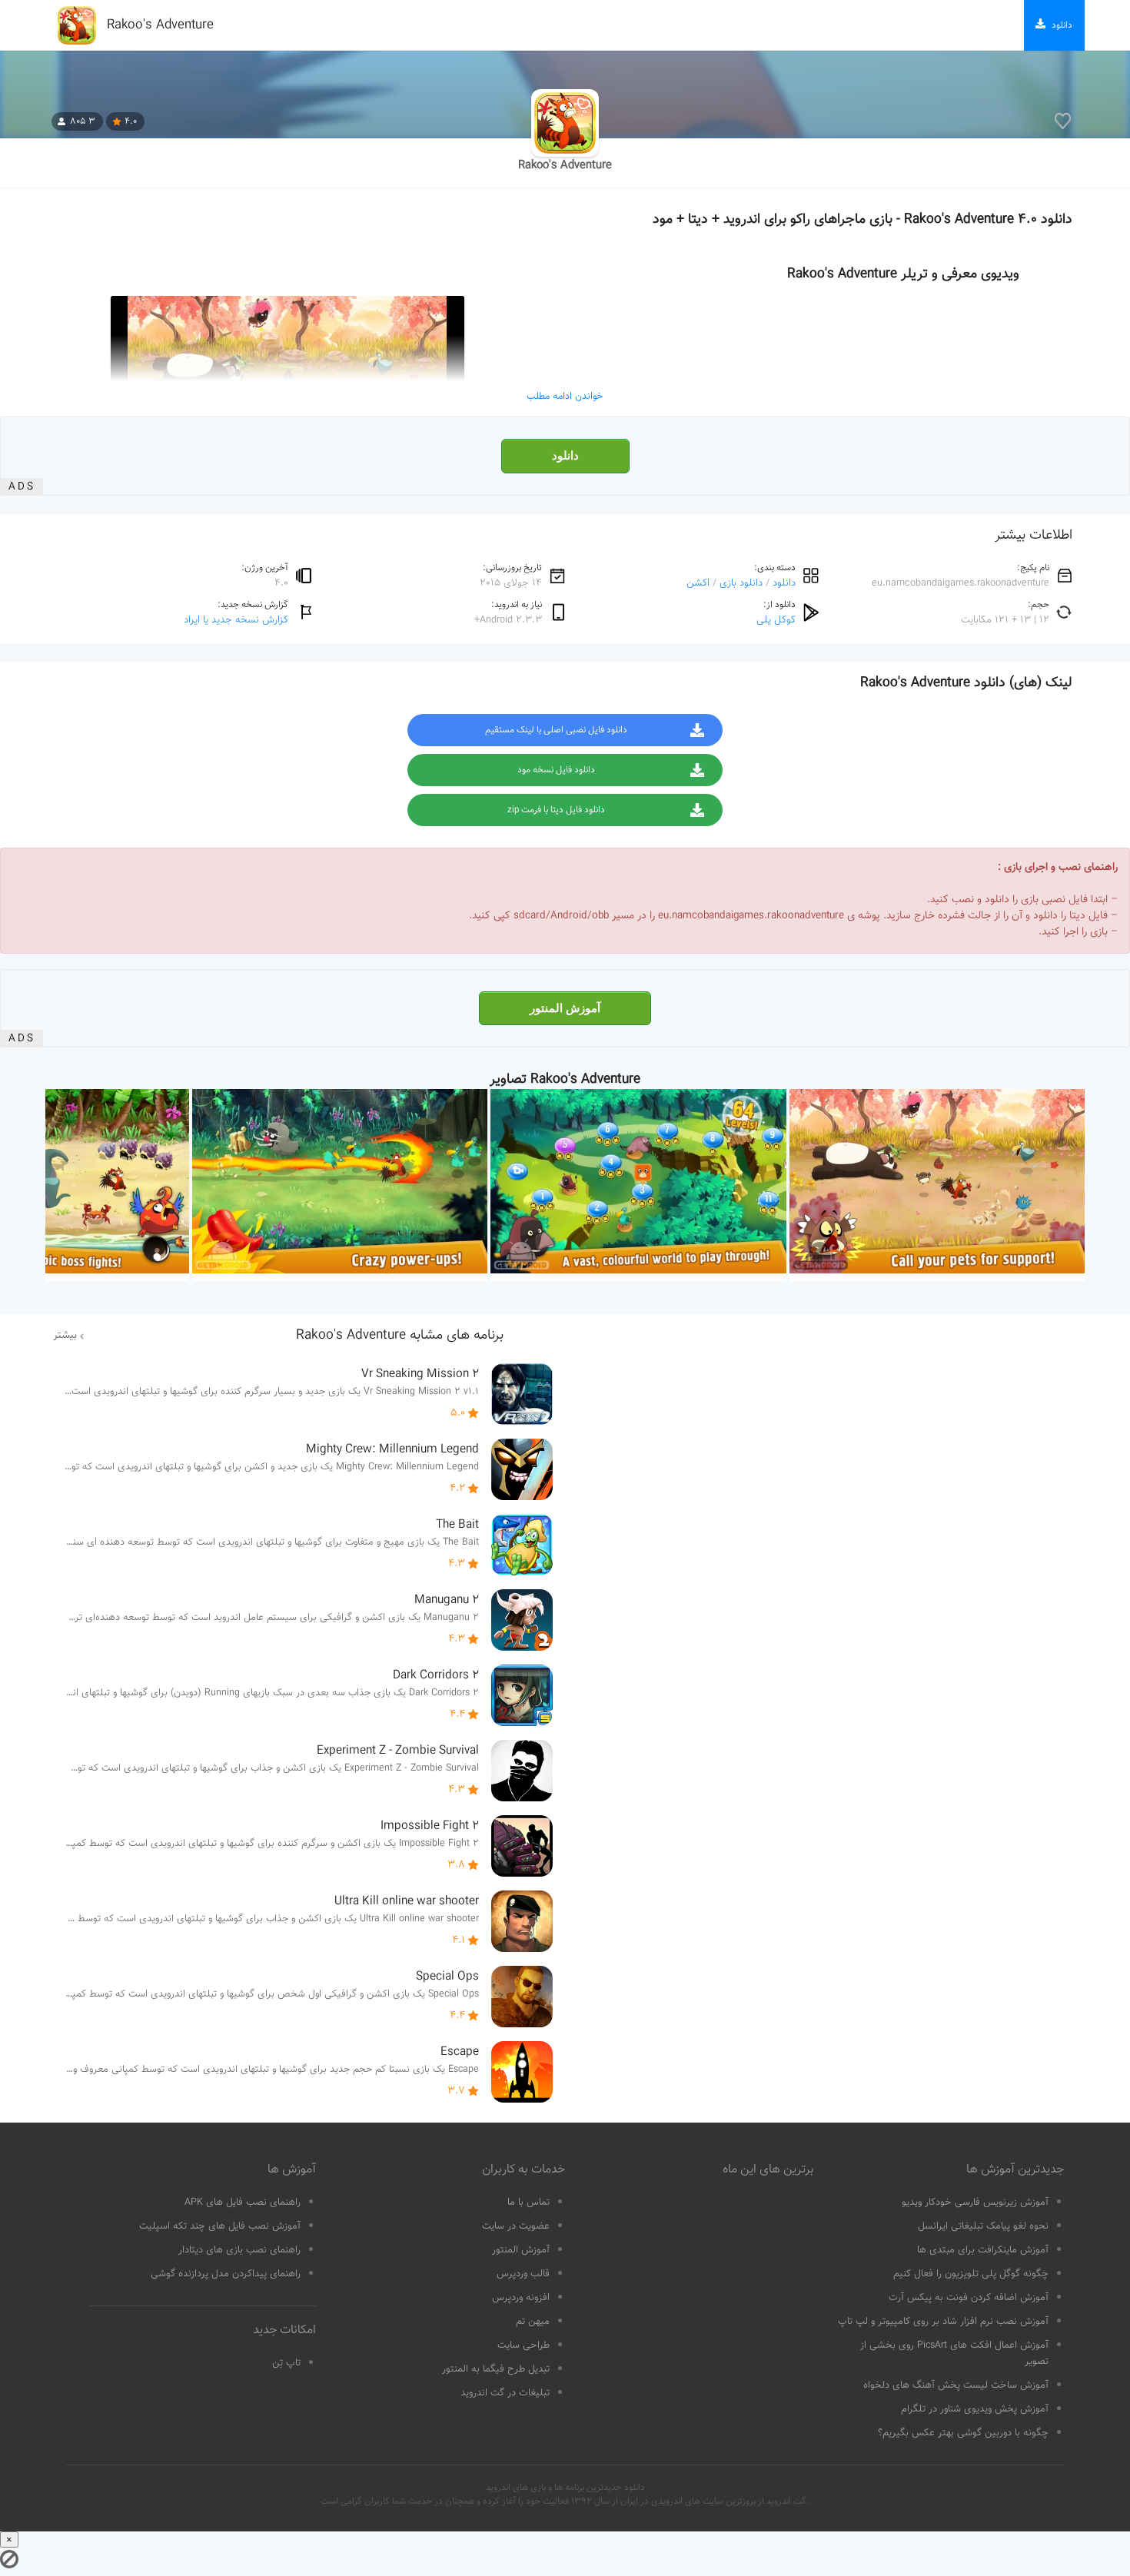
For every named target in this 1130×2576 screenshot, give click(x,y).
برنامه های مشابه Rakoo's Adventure (400, 1336)
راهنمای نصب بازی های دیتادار (239, 2250)
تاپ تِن (286, 2363)
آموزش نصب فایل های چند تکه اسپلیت (220, 2226)
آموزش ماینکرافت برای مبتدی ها (983, 2250)
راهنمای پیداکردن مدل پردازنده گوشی (226, 2274)
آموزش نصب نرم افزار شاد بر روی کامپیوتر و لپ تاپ (943, 2322)
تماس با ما (528, 2203)
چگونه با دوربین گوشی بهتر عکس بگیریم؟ (963, 2433)
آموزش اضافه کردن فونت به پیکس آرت (969, 2298)
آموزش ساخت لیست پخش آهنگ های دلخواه (956, 2385)
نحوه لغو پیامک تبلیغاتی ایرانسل (983, 2226)
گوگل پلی (776, 620)
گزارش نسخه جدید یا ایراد (236, 620)
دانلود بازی (741, 583)
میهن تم (533, 2322)
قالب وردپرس (523, 2274)
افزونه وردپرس (521, 2298)
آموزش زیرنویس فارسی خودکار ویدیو (975, 2203)
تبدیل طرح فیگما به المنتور (496, 2369)
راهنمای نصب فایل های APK (243, 2203)
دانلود (565, 456)
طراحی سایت (523, 2345)
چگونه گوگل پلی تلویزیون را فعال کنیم (971, 2274)
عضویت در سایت (516, 2226)
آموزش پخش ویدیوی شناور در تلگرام (975, 2409)
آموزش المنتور (565, 1008)
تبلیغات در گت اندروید (505, 2393)
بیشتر (65, 1336)
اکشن (698, 583)
